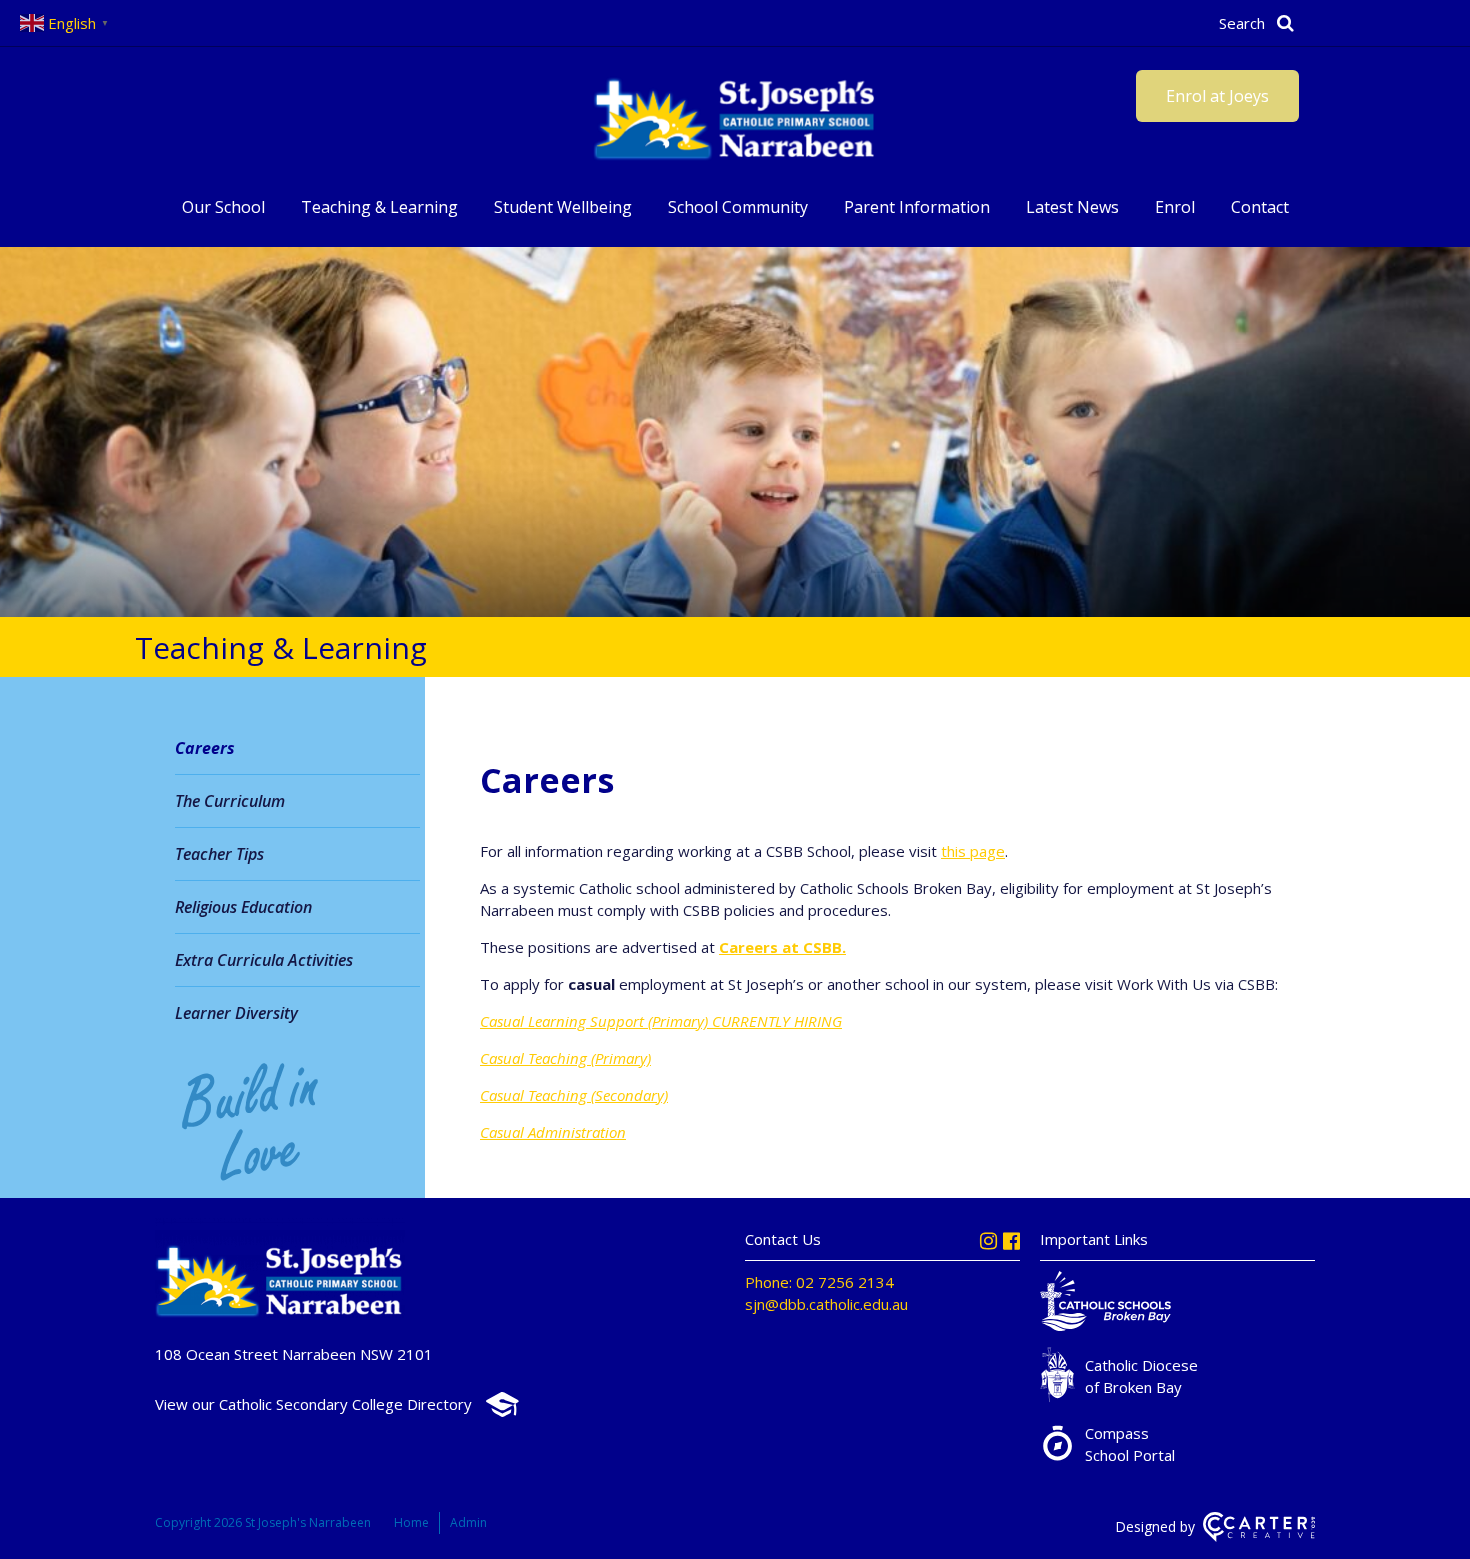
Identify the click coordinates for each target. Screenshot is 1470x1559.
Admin (468, 1522)
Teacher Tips (219, 854)
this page (973, 851)
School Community (738, 207)
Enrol (1175, 207)
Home (411, 1522)
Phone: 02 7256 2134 (819, 1282)
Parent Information (917, 207)
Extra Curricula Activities (264, 960)
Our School (223, 207)
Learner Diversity (236, 1013)
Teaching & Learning (379, 207)
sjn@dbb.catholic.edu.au (826, 1304)
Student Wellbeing (563, 207)
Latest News (1072, 207)
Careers (205, 748)
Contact (1260, 207)
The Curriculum (230, 801)
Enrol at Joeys (1217, 96)
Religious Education (243, 907)
